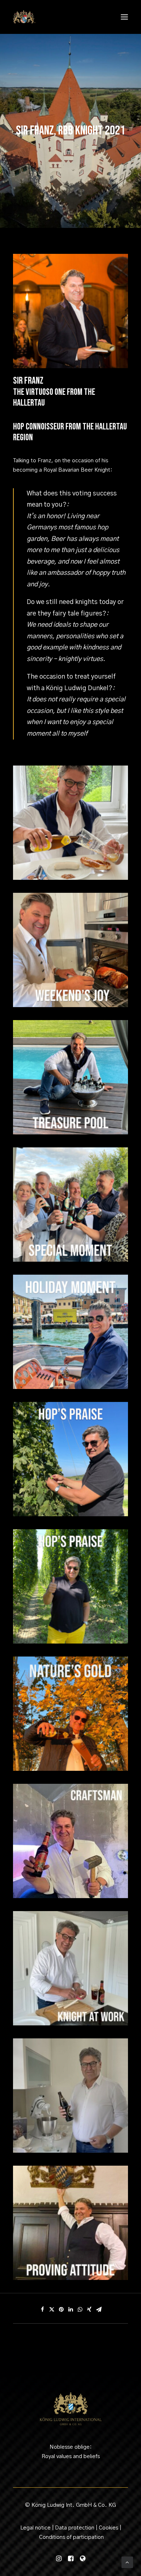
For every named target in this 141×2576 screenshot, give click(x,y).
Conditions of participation (71, 2537)
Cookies (108, 2528)
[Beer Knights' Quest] (24, 17)
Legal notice (35, 2528)
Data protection (75, 2528)
